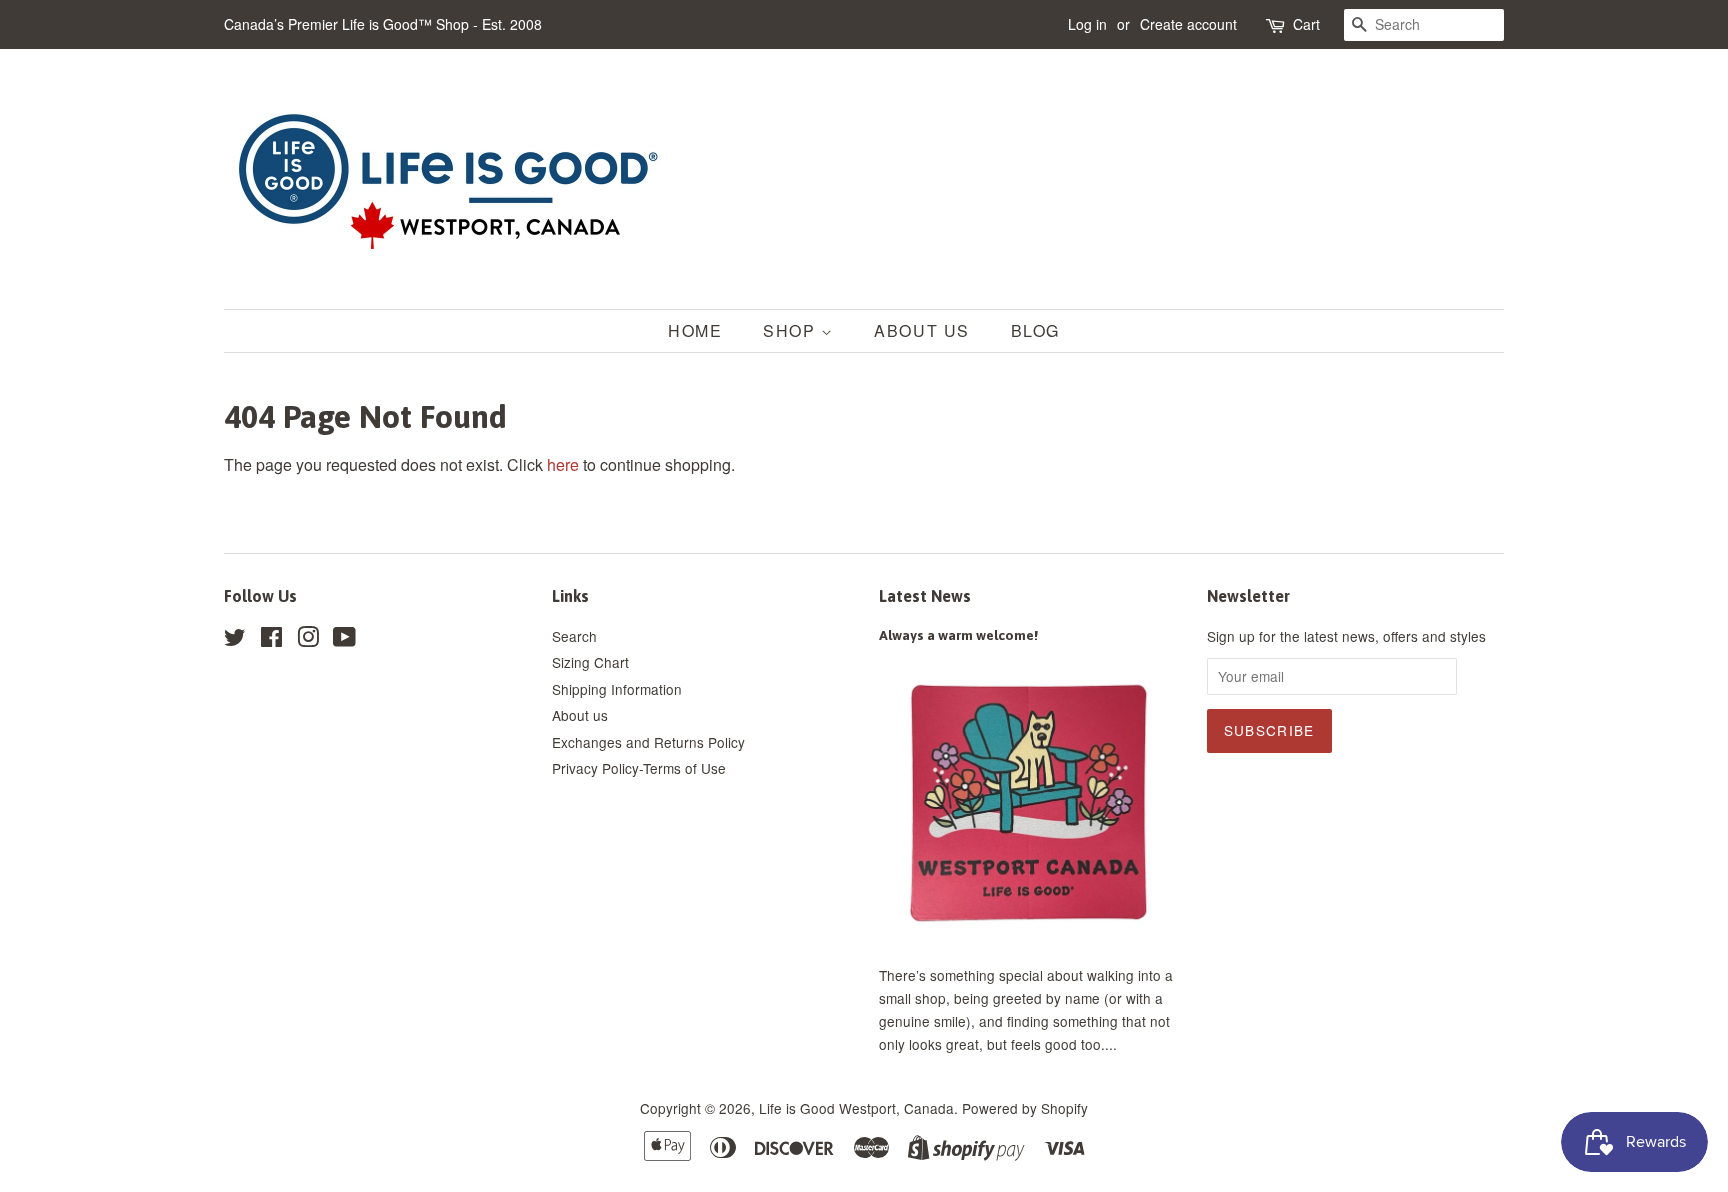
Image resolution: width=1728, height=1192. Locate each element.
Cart (1306, 24)
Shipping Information (617, 689)
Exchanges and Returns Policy (648, 742)
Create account (1188, 24)
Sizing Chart (590, 662)
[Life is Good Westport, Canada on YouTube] (344, 640)
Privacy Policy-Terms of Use (639, 768)
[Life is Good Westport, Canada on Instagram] (308, 640)
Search (574, 636)
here (563, 464)
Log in (1087, 24)
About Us (922, 330)
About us (580, 715)
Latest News (925, 596)
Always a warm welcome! (958, 635)
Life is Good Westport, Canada (856, 1108)
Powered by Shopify (1025, 1108)
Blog (1035, 330)
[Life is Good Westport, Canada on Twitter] (235, 640)
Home (695, 330)
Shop (792, 330)
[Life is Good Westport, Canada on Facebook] (271, 640)
